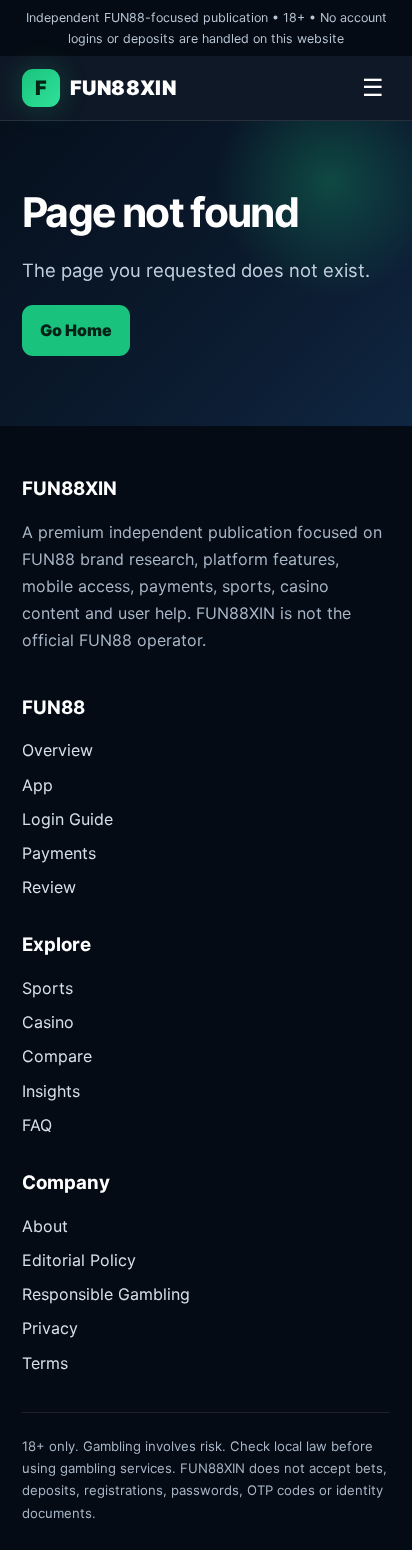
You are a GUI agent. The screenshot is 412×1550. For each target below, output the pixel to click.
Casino (48, 1022)
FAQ (37, 1125)
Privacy (50, 1328)
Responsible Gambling (106, 1294)
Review (49, 887)
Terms (45, 1363)
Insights (51, 1091)
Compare (57, 1056)
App (37, 785)
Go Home (76, 330)
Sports (47, 988)
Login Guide (67, 819)
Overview (57, 750)
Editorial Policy (79, 1260)
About (45, 1226)
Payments (59, 853)
